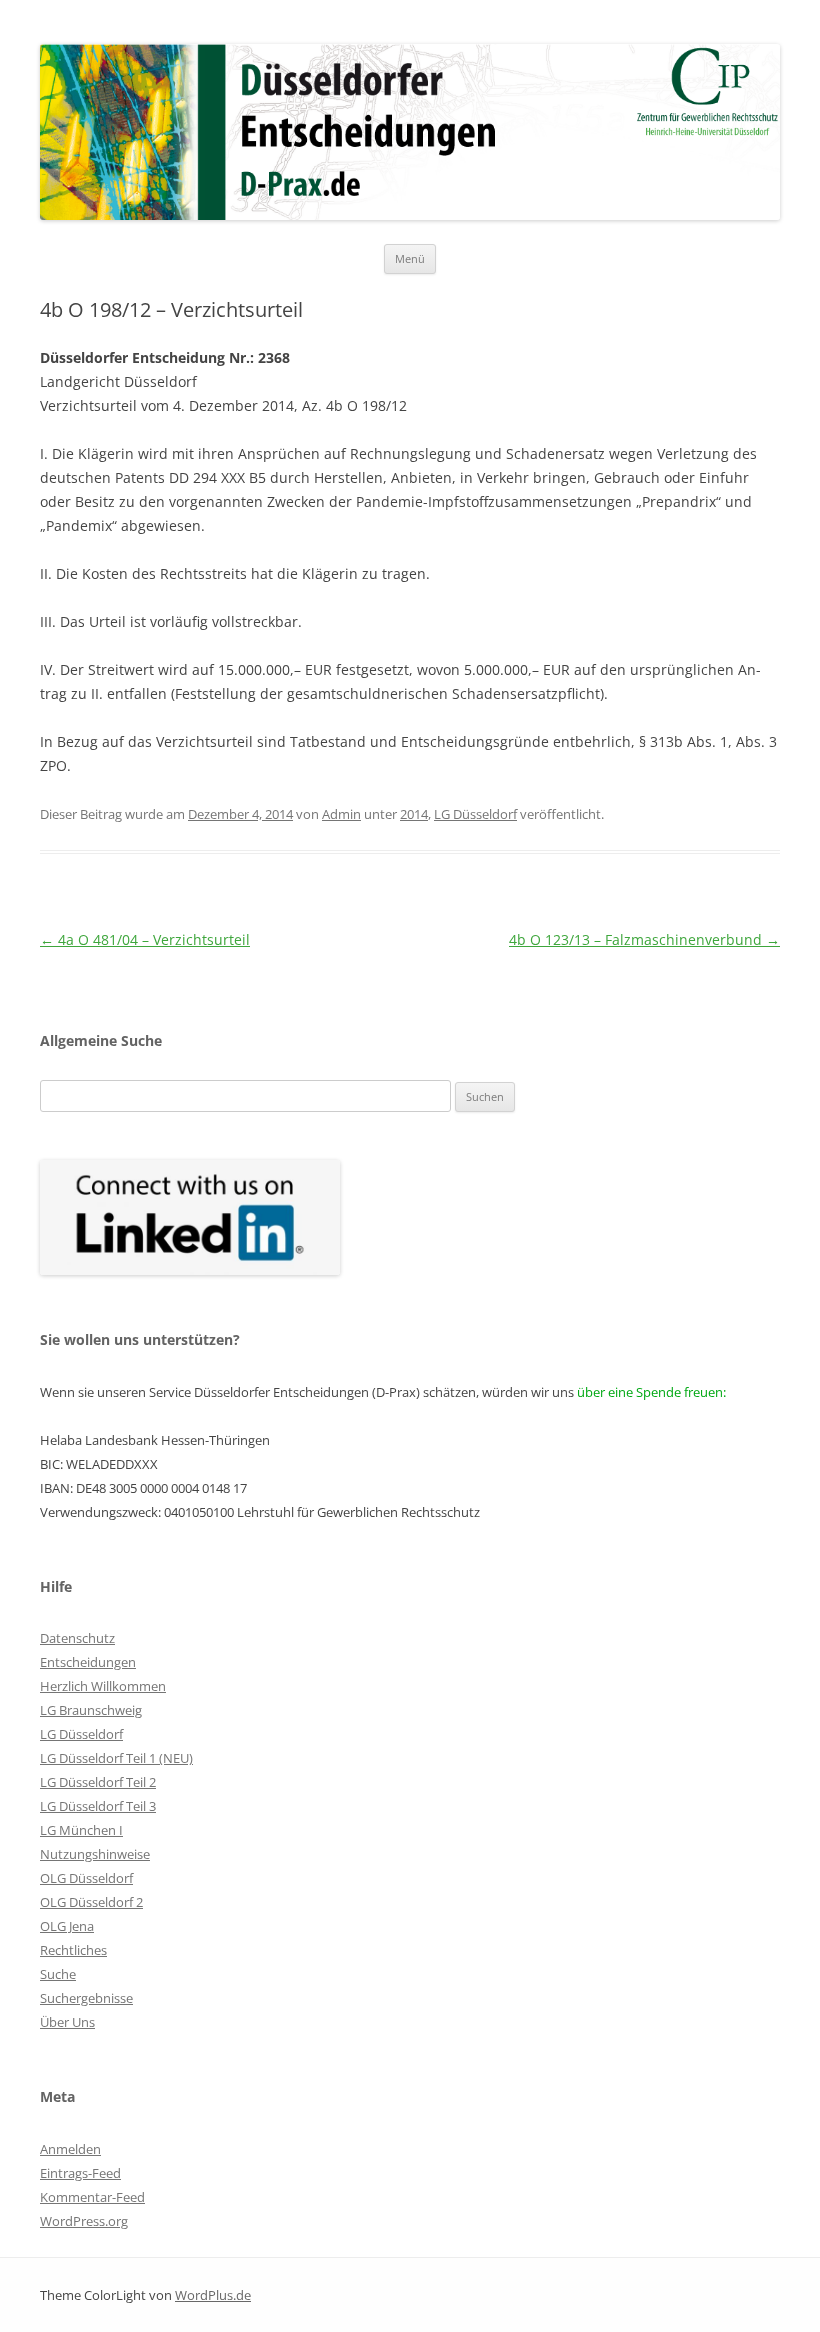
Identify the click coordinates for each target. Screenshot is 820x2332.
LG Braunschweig (91, 1710)
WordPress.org (84, 2221)
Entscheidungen (88, 1662)
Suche (58, 1974)
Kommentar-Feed (92, 2197)
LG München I (81, 1830)
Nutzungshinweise (95, 1854)
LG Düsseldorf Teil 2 (98, 1782)
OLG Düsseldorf (86, 1878)
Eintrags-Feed (80, 2173)
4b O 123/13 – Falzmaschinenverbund (644, 939)
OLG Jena (67, 1926)
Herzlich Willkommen (103, 1686)
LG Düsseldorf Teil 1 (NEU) (116, 1758)
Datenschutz (77, 1638)
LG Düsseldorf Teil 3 (98, 1806)
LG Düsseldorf (475, 814)
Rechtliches (73, 1950)
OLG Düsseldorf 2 (91, 1902)
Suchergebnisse (86, 1998)
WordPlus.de (213, 2295)
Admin (341, 814)
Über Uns (67, 2022)
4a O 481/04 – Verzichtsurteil (145, 939)
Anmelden (70, 2149)
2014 (414, 814)
